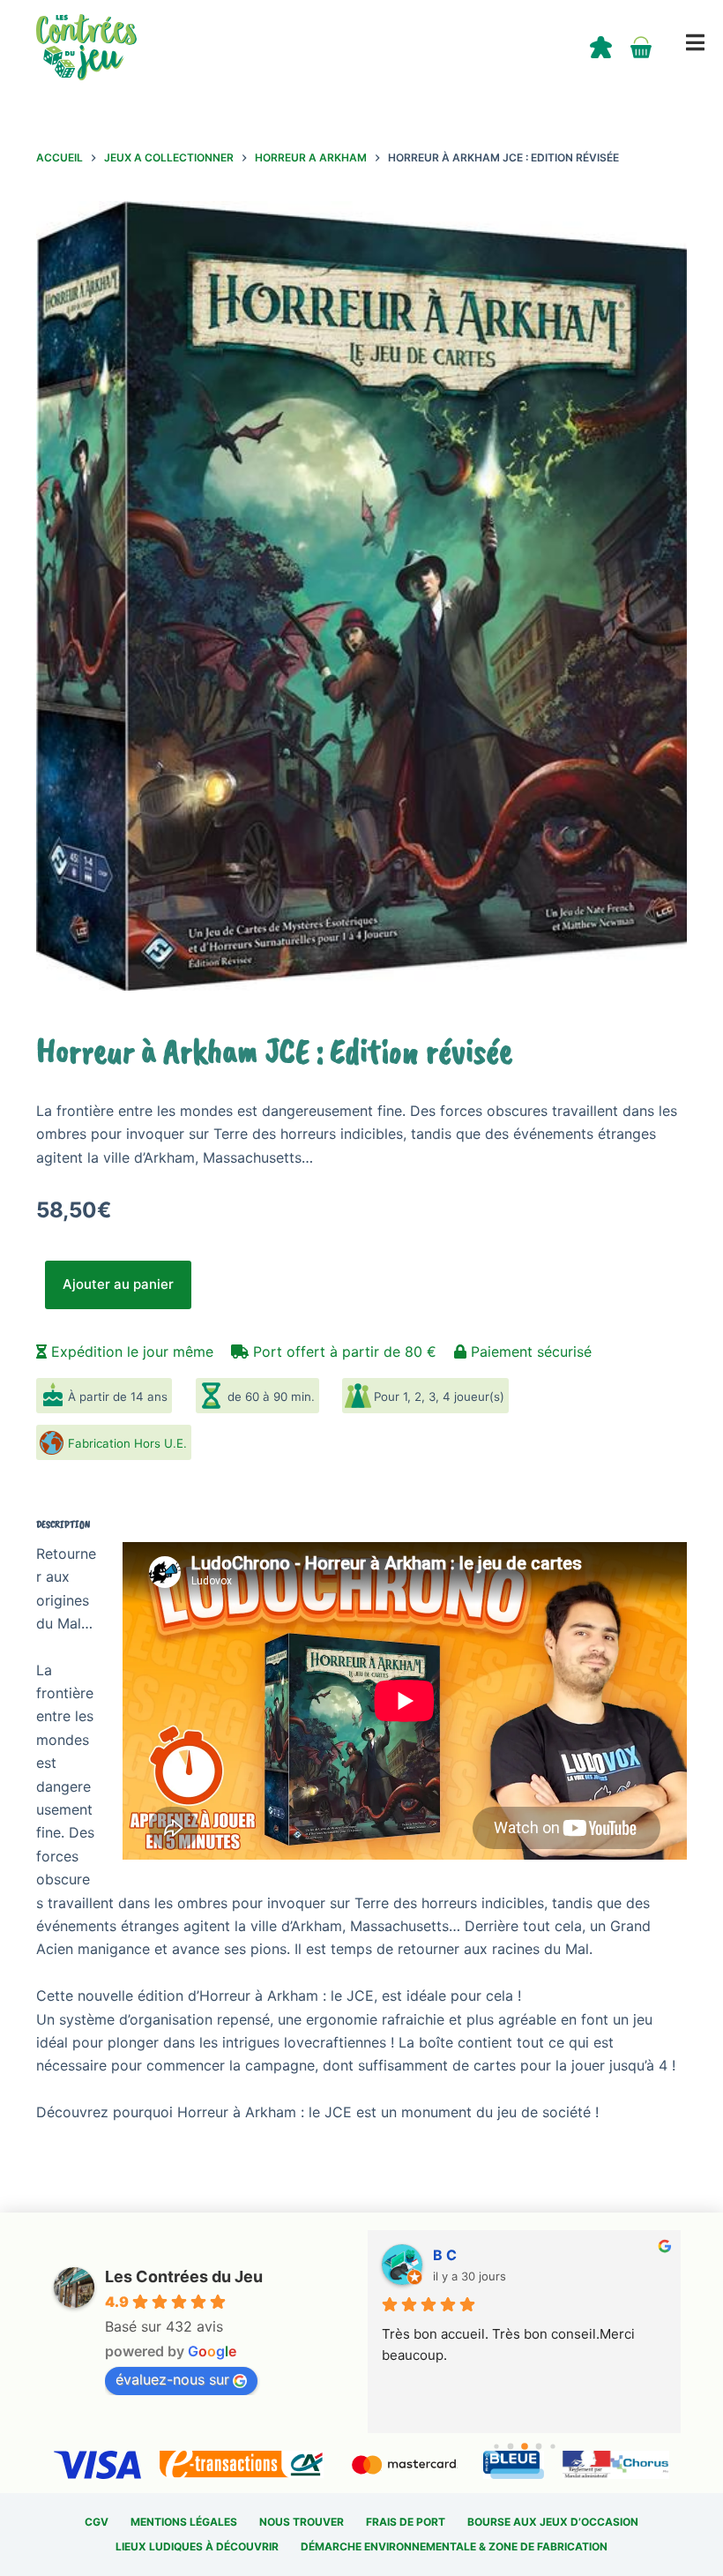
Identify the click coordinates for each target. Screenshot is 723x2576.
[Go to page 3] (538, 2447)
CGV (97, 2522)
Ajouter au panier (118, 1284)
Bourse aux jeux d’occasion (553, 2522)
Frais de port (406, 2522)
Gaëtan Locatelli (488, 2255)
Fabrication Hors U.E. (127, 1443)
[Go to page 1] (510, 2447)
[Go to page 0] (496, 2446)
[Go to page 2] (525, 2446)
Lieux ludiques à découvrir (197, 2546)
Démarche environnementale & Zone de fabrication (454, 2546)
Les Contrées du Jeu (184, 2276)
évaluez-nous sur (172, 2379)
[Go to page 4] (552, 2446)
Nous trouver (302, 2522)
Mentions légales (184, 2522)
